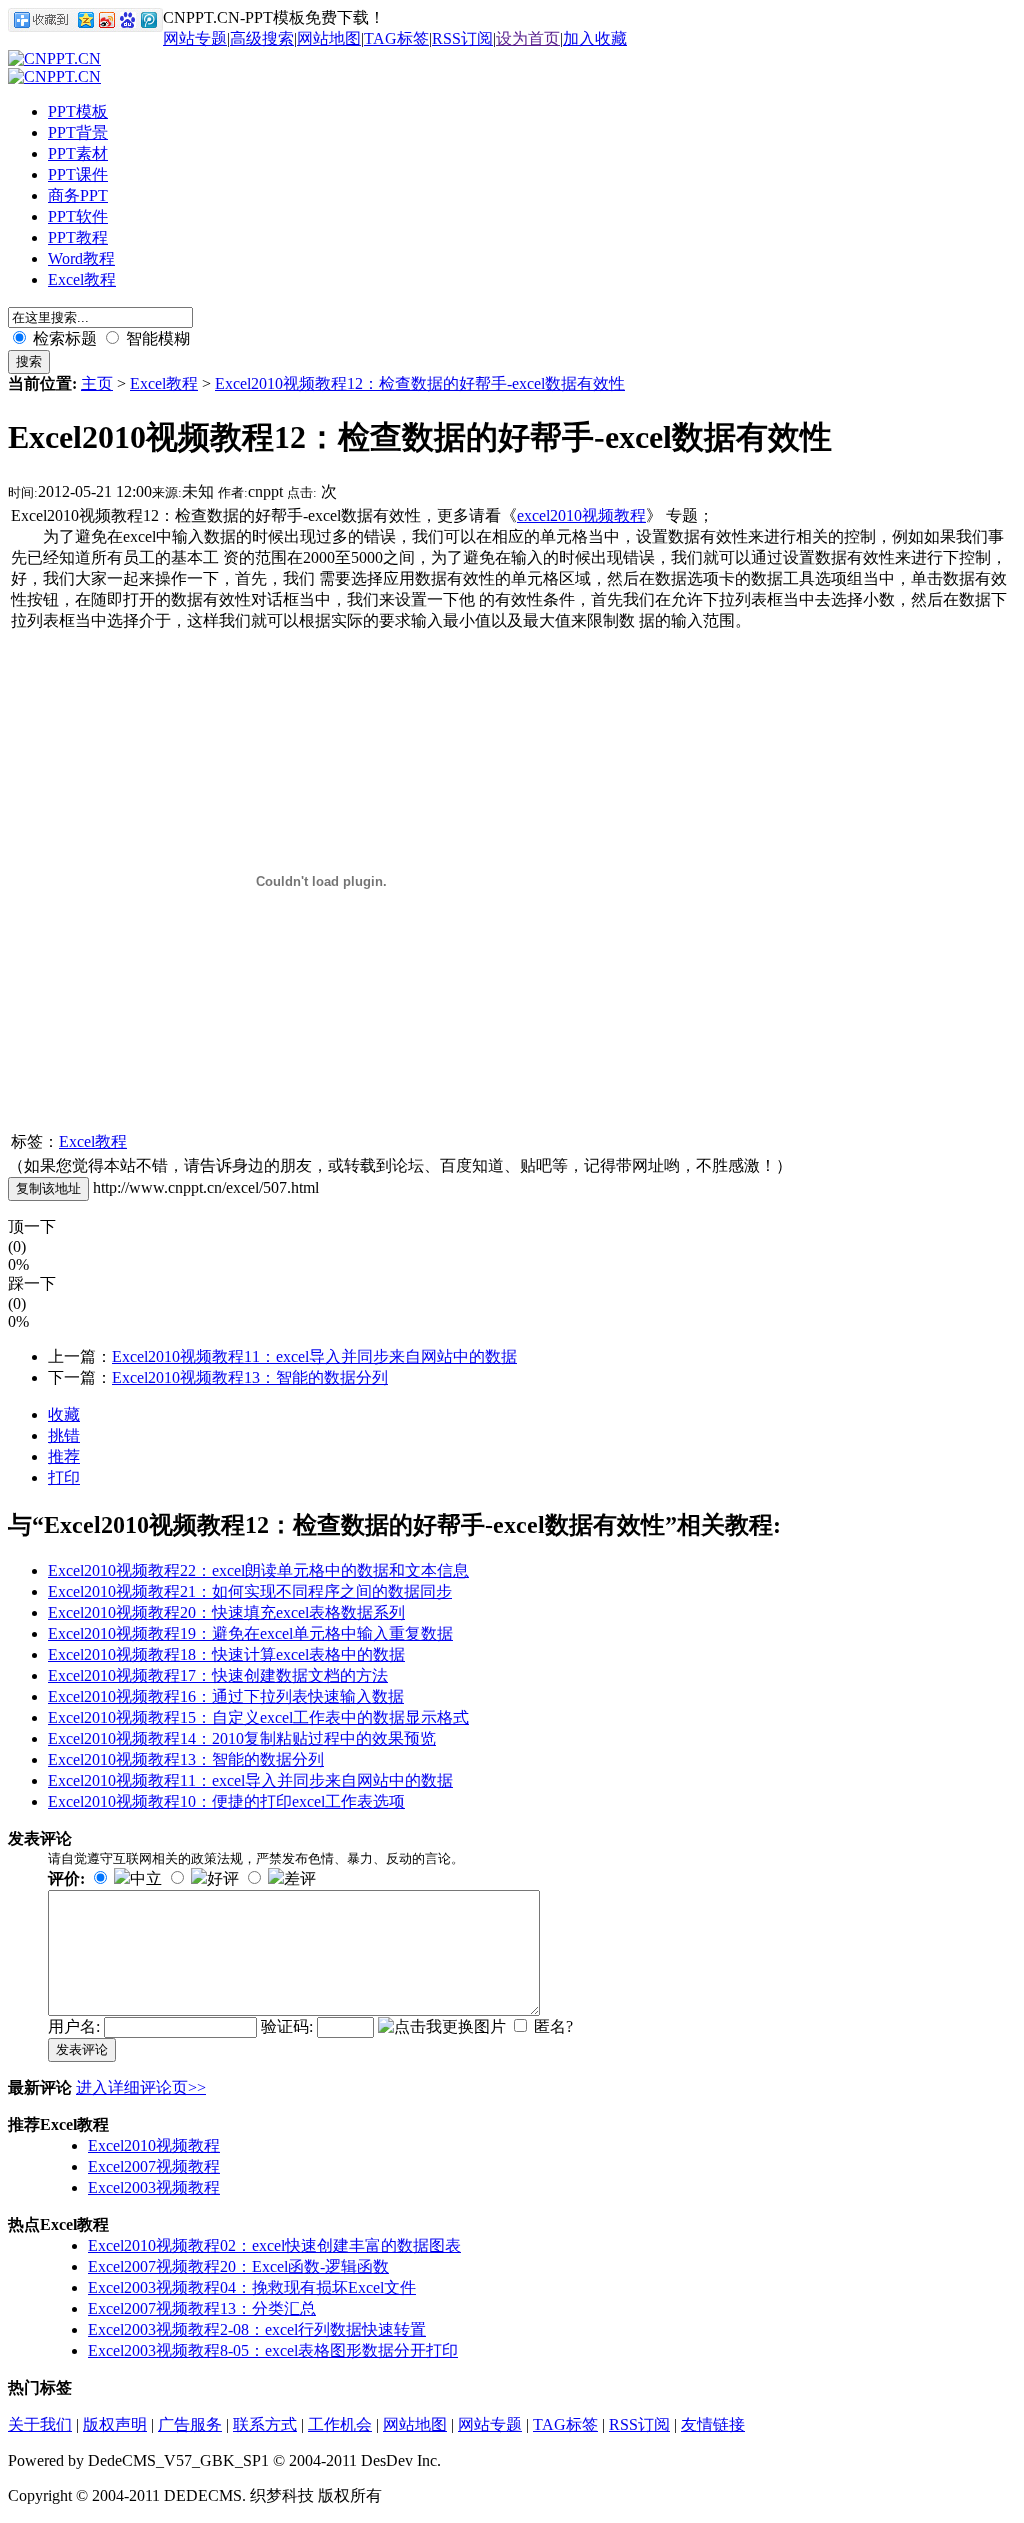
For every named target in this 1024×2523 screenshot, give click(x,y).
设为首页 (528, 38)
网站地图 (329, 38)
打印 (64, 1477)
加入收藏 (595, 38)
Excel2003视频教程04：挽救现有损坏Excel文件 (252, 2287)
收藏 (64, 1414)
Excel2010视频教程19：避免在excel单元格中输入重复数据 (250, 1633)
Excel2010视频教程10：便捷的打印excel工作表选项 (226, 1801)
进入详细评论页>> (141, 2087)
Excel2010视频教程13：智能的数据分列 (250, 1377)
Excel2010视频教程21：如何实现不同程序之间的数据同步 (250, 1591)
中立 (146, 1878)
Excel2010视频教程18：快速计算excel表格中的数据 (226, 1654)
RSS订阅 (462, 38)
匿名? (553, 2026)
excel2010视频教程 (581, 515)
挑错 (64, 1435)
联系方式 (265, 2424)
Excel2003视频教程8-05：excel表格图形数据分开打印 (273, 2350)
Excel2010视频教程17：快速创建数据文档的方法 (218, 1675)
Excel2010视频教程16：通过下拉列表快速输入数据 (226, 1696)
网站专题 (195, 38)
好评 (223, 1878)
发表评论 (82, 2049)
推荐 (64, 1456)
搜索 (29, 361)
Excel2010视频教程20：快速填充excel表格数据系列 (226, 1612)
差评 (300, 1878)
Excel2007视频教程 (154, 2166)
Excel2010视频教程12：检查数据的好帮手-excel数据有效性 (420, 383)
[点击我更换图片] (442, 2027)
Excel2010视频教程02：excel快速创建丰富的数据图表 (274, 2245)
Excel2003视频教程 (154, 2187)
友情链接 (713, 2424)
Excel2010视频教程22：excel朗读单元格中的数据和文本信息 (258, 1570)
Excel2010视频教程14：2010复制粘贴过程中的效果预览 (242, 1738)
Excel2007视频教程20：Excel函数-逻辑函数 (238, 2266)
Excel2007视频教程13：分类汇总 (202, 2308)
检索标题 (63, 338)
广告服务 (190, 2424)
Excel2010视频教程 (154, 2145)
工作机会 (340, 2424)
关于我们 (40, 2424)
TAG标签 (396, 38)
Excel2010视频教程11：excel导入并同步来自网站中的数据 (314, 1356)
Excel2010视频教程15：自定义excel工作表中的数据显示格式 (258, 1717)
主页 (97, 383)
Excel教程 (164, 383)
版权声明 (115, 2424)
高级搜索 (262, 38)
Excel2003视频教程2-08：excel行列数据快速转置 (257, 2329)
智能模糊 (156, 338)
